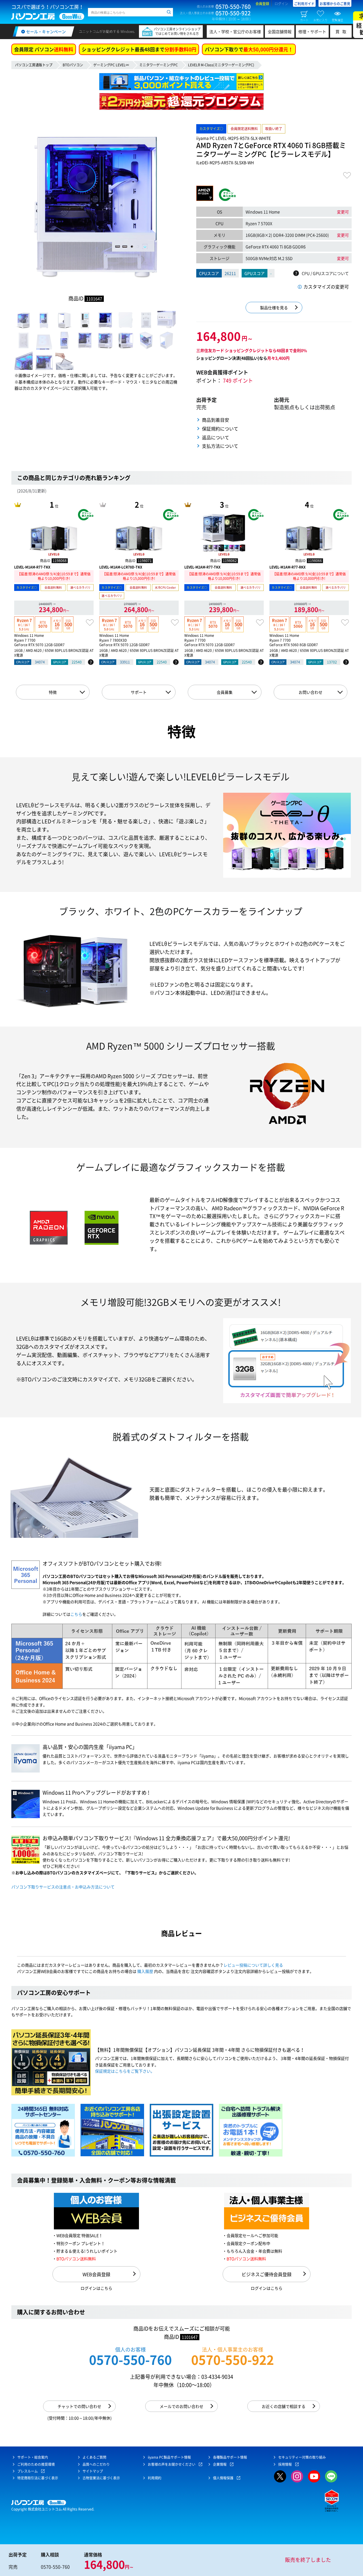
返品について (216, 437)
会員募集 (225, 692)
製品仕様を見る (274, 308)
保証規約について (220, 429)
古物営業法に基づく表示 (101, 2478)
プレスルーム (28, 2471)
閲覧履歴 (337, 20)
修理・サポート (312, 31)
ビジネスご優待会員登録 (267, 2274)
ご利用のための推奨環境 (36, 2464)
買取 (342, 31)
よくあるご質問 (94, 2457)
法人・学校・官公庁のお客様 (235, 31)
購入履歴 (145, 1971)
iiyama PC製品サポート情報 (169, 2457)
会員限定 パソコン (44, 49)
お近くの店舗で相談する (284, 2406)
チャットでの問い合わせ (79, 2406)
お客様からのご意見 (335, 4)
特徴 (53, 692)
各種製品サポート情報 (230, 2457)
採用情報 (285, 2464)
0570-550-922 (233, 2360)
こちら (76, 1614)
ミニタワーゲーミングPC (159, 65)
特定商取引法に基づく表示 (38, 2478)
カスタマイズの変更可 (326, 287)
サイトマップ (93, 2471)
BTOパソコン (73, 65)
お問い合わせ (311, 692)
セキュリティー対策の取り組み (302, 2457)
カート (304, 20)
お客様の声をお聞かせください (172, 2464)
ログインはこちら (96, 2288)
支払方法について (220, 446)
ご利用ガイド (304, 4)
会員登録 (262, 4)
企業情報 (220, 2464)
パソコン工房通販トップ (34, 65)
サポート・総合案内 (33, 2457)
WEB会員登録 (96, 2274)
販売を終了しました (308, 2560)
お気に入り (320, 20)
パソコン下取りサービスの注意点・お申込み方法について (63, 1887)
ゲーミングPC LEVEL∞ (111, 65)
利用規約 (155, 2478)
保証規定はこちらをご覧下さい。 (125, 2071)
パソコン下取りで (249, 49)
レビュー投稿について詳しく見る (253, 1965)
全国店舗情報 (280, 31)
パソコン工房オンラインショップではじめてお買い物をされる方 (177, 31)
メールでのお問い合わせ (181, 2406)
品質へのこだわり (96, 2464)
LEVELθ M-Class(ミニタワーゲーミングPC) (221, 65)
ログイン (281, 4)
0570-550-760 (130, 2360)
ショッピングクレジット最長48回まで (139, 49)
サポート (139, 692)
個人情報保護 (223, 2478)
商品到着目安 (216, 420)
